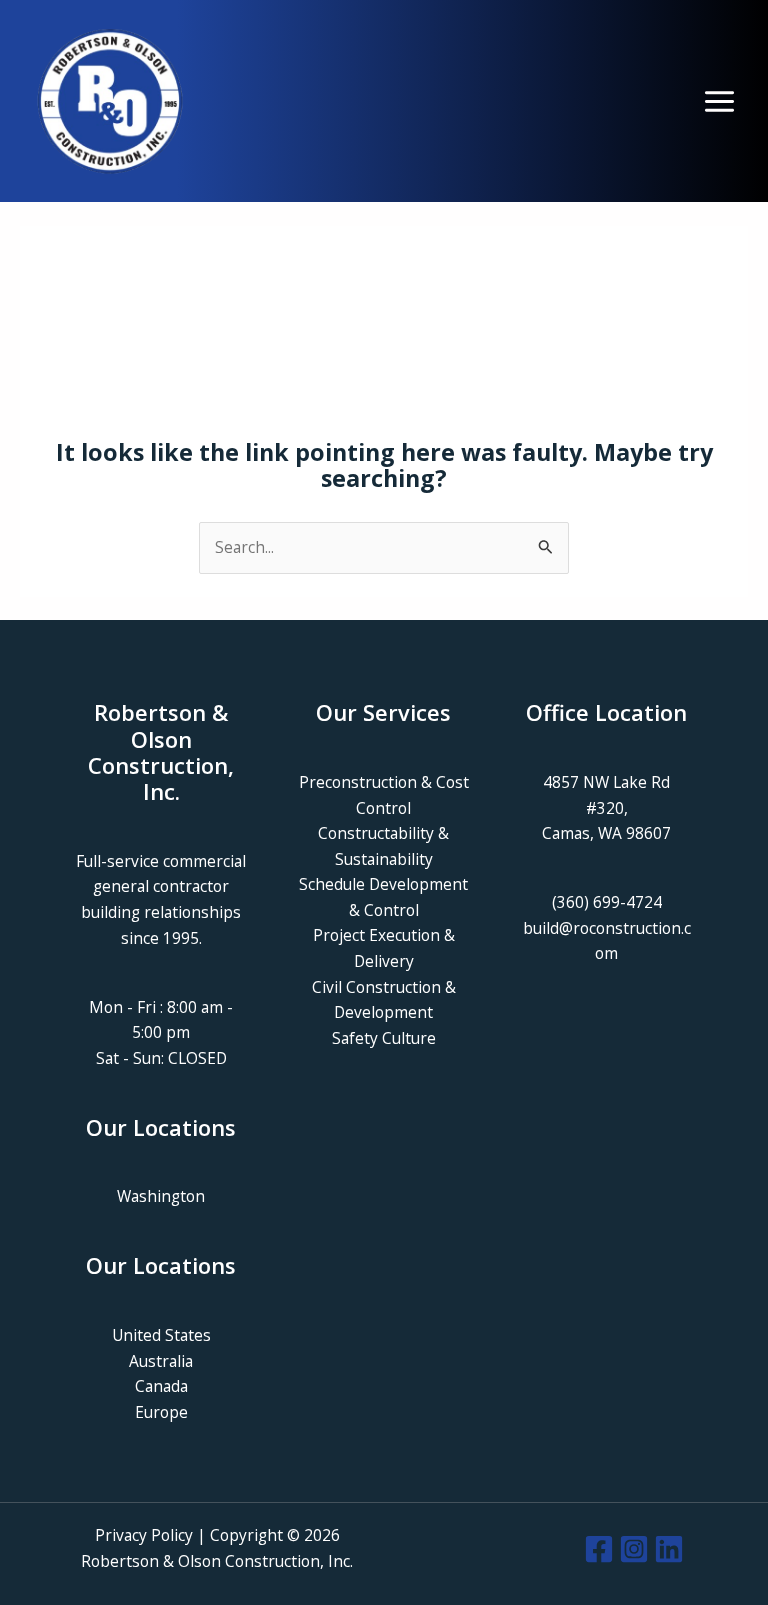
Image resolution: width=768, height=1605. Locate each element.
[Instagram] (634, 1549)
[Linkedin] (669, 1549)
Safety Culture (384, 1038)
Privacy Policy (144, 1535)
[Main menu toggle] (719, 101)
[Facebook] (599, 1549)
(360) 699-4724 (607, 902)
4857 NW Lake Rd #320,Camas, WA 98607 (606, 807)
